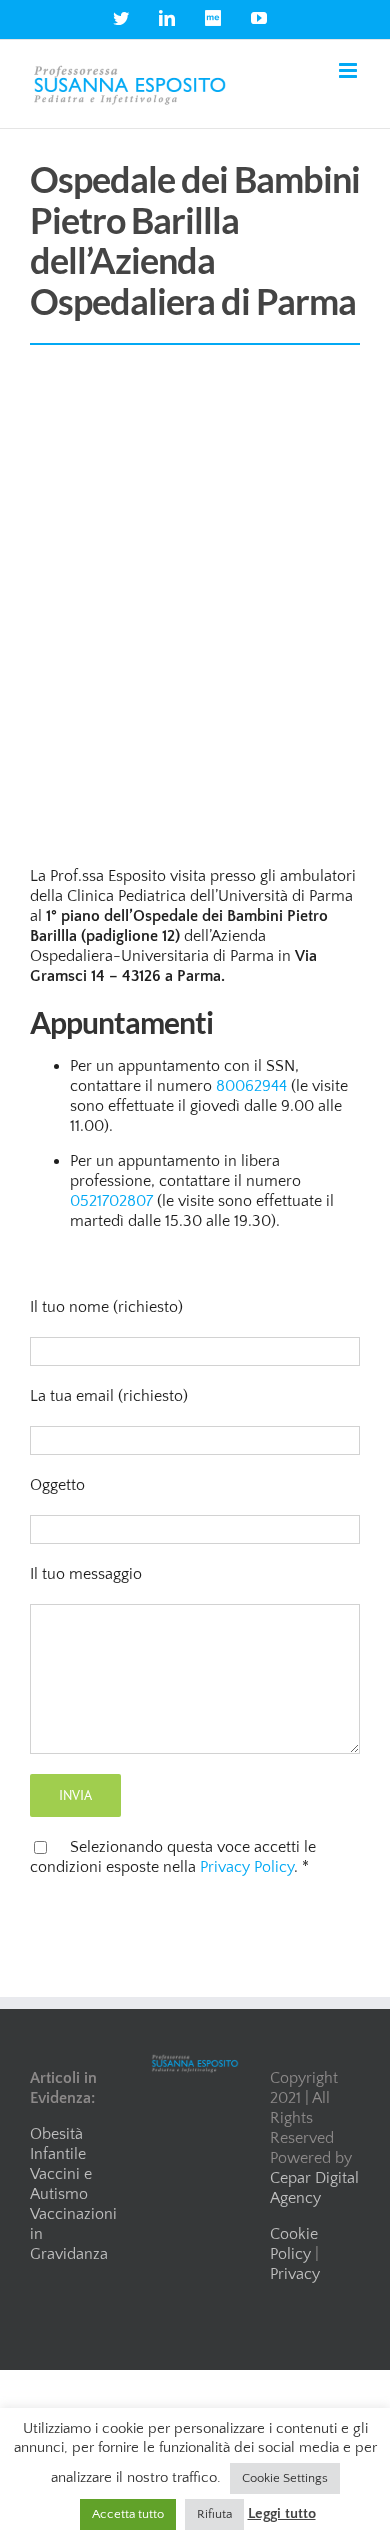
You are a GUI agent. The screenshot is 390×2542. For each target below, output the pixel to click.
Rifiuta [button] (214, 2514)
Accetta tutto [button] (128, 2514)
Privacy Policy (247, 1867)
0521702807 (111, 1201)
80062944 (251, 1086)
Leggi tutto (282, 2513)
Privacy (295, 2274)
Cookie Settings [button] (285, 2478)
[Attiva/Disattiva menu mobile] (349, 70)
